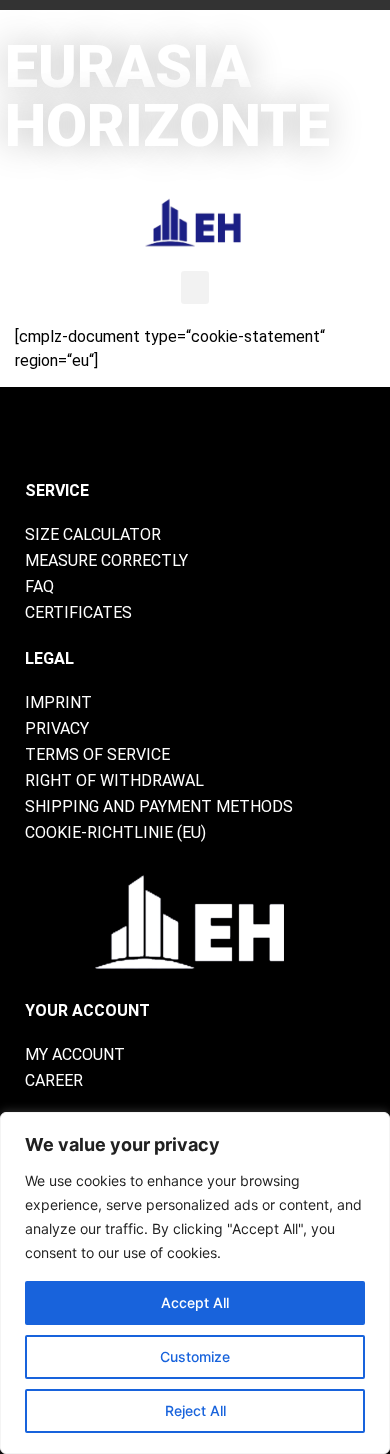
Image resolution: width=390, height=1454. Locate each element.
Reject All (195, 1410)
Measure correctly (106, 560)
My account (75, 1054)
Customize (195, 1356)
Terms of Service (97, 754)
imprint (58, 702)
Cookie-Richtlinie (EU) (115, 832)
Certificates (78, 612)
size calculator (93, 534)
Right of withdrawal (114, 780)
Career (54, 1080)
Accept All (195, 1302)
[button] (195, 287)
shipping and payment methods (159, 806)
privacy (57, 728)
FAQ (39, 586)
